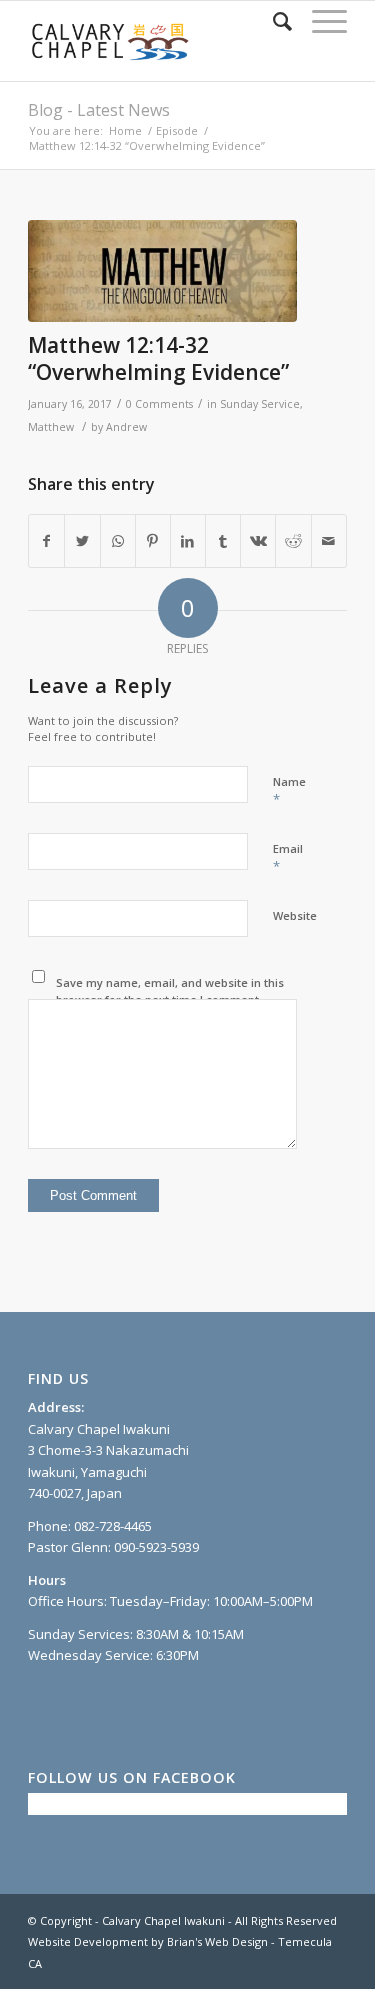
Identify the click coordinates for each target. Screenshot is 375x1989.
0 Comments (159, 404)
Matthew (51, 427)
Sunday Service (260, 404)
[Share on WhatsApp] (118, 541)
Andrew (126, 427)
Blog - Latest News (99, 110)
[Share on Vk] (258, 541)
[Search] (272, 21)
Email (288, 858)
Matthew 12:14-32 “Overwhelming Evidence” (158, 358)
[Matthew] (162, 271)
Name (289, 791)
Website (295, 915)
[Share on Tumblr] (223, 541)
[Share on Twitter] (82, 541)
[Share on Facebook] (46, 541)
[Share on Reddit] (293, 541)
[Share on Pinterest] (153, 541)
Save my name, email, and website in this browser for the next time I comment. (170, 991)
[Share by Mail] (329, 541)
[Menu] (319, 21)
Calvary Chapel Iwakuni (163, 1920)
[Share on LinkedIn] (188, 541)
